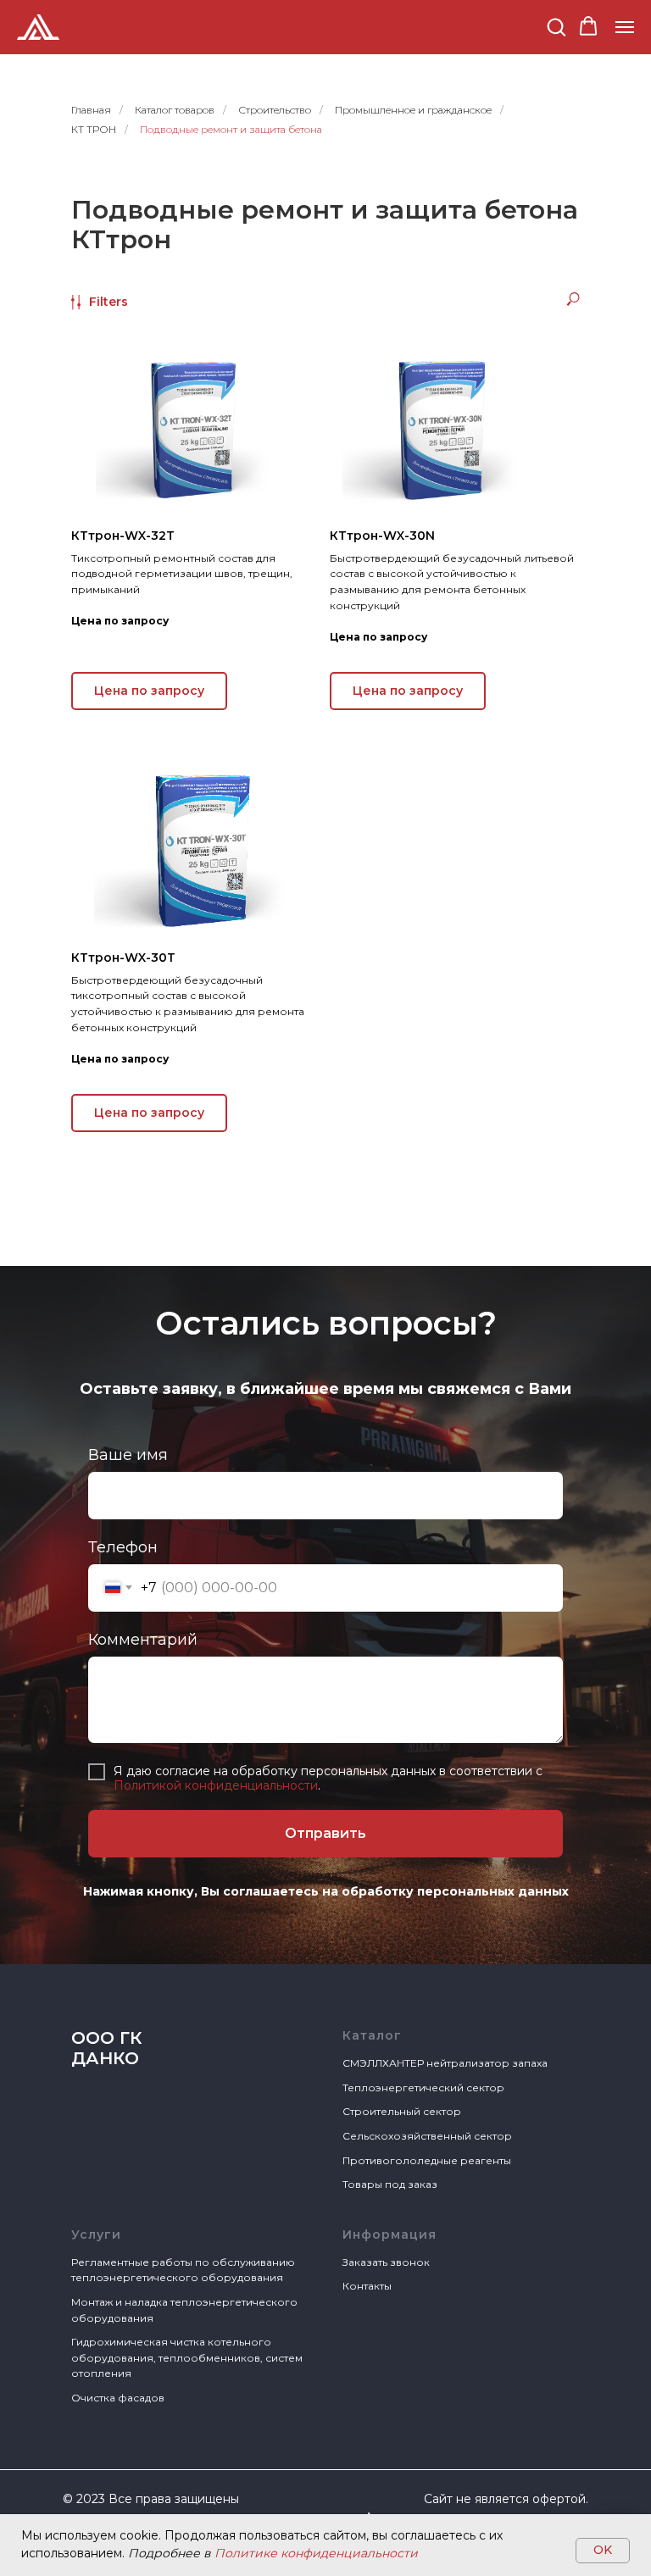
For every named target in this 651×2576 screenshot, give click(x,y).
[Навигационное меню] (625, 27)
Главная (91, 110)
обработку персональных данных (455, 2444)
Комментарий (143, 2192)
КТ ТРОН (94, 129)
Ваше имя (128, 2007)
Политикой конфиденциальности (216, 2338)
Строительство (275, 110)
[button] (556, 26)
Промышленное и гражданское (413, 110)
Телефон (123, 2100)
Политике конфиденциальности (316, 2553)
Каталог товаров (175, 110)
